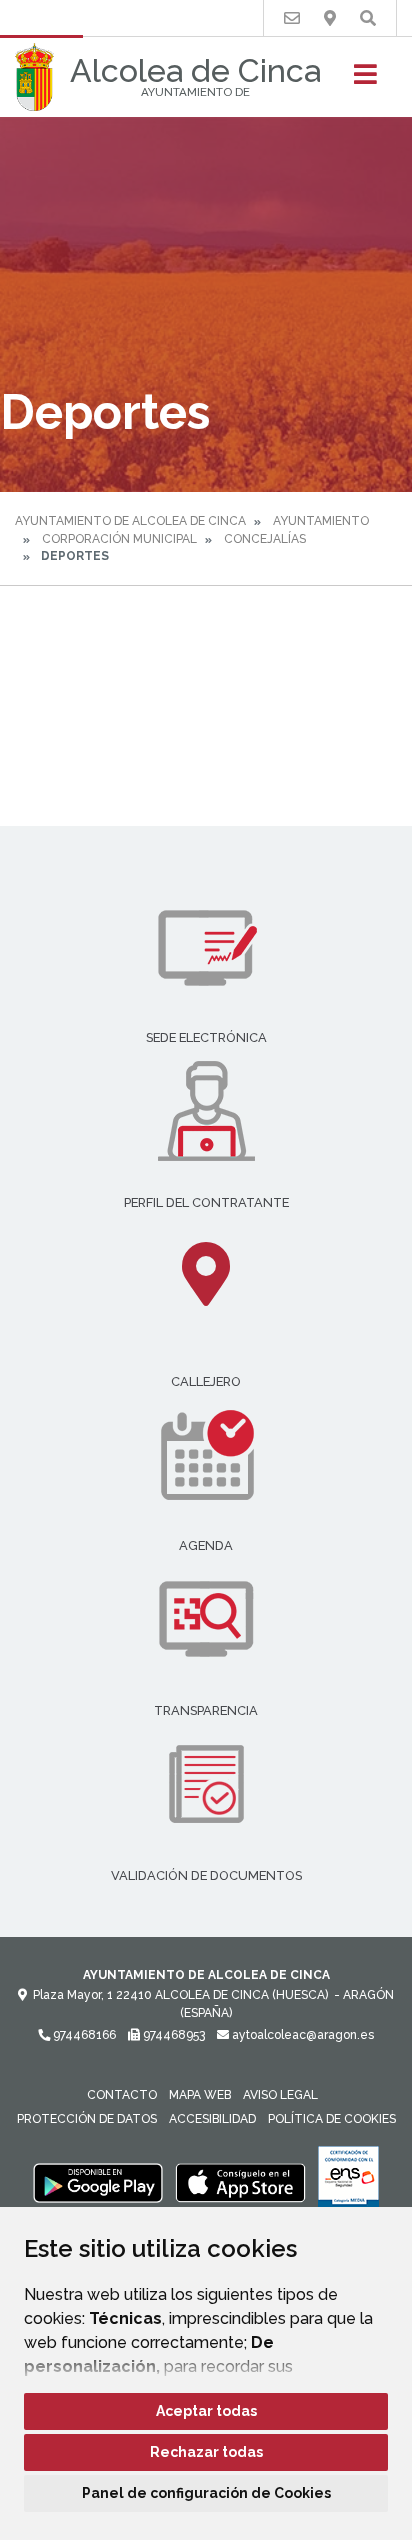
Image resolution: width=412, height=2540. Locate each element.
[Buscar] (368, 18)
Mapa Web (200, 2095)
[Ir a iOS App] (241, 2182)
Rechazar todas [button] (206, 2452)
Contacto (122, 2095)
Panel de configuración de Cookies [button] (206, 2493)
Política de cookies (332, 2119)
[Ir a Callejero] (330, 18)
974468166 (83, 2035)
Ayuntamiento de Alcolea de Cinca (130, 521)
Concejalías (265, 539)
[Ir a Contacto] (292, 18)
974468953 (172, 2035)
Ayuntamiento (321, 521)
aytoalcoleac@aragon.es (301, 2035)
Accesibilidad (212, 2119)
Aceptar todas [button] (206, 2411)
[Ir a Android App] (98, 2182)
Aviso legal (280, 2095)
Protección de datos (87, 2119)
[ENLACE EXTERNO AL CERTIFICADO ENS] (348, 2182)
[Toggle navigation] (365, 80)
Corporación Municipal (119, 539)
